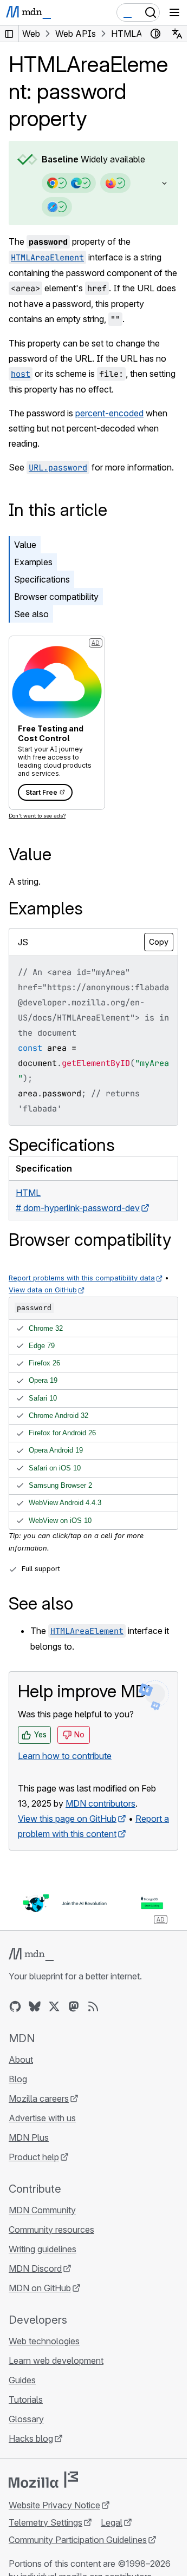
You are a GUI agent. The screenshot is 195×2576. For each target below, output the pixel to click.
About (21, 2060)
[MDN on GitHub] (15, 2006)
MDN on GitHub (40, 2288)
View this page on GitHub (67, 1819)
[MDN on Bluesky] (35, 2006)
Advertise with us (42, 2118)
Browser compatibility (56, 597)
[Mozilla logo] (43, 2480)
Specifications (42, 579)
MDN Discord (35, 2268)
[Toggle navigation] (174, 12)
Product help (34, 2157)
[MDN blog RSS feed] (93, 2006)
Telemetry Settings (45, 2522)
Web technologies (44, 2341)
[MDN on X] (54, 2006)
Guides (22, 2380)
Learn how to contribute (65, 1756)
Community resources (51, 2230)
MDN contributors (100, 1803)
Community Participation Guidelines (78, 2540)
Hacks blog (31, 2438)
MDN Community (42, 2210)
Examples (33, 562)
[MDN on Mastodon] (74, 2006)
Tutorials (26, 2400)
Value (25, 545)
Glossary (26, 2419)
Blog (18, 2079)
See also (31, 614)
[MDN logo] (31, 1954)
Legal (112, 2522)
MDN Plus (29, 2137)
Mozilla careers (39, 2098)
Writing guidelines (43, 2249)
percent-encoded (109, 413)
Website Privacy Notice (54, 2505)
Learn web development (56, 2361)
